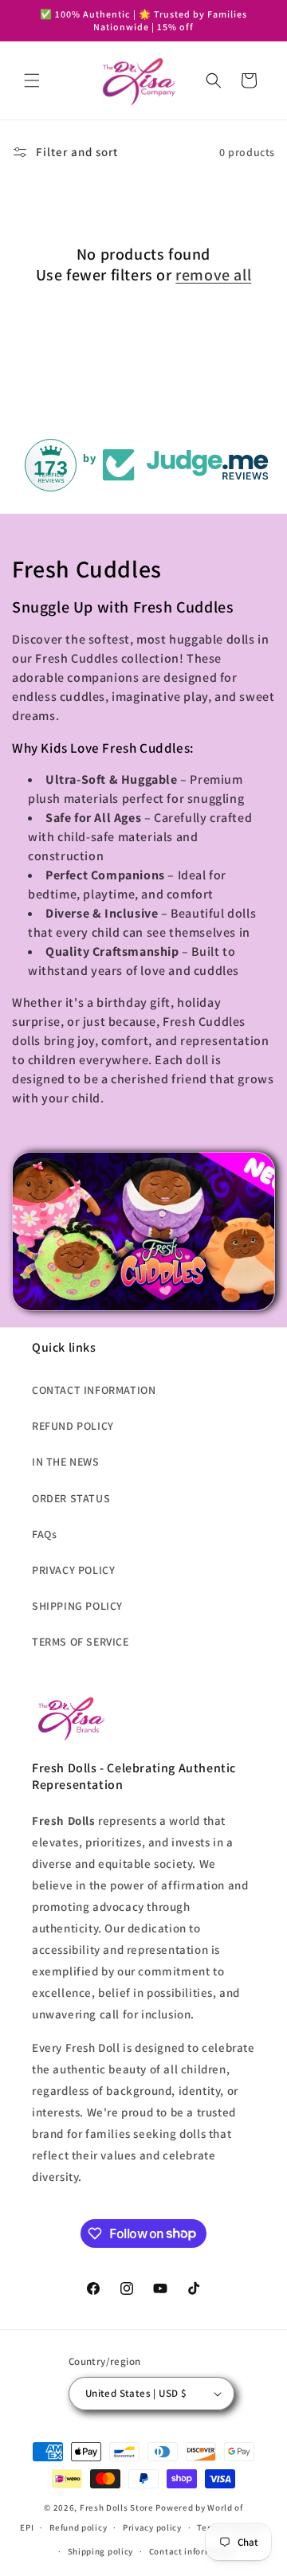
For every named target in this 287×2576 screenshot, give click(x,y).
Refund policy (78, 2527)
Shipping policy (101, 2551)
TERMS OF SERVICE (81, 1642)
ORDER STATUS (71, 1498)
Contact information (192, 2551)
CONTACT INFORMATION (94, 1390)
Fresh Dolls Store (117, 2507)
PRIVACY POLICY (73, 1570)
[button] (32, 80)
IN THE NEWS (66, 1462)
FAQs (44, 1534)
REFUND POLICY (73, 1426)
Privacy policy (152, 2527)
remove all (213, 275)
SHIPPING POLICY (77, 1606)
